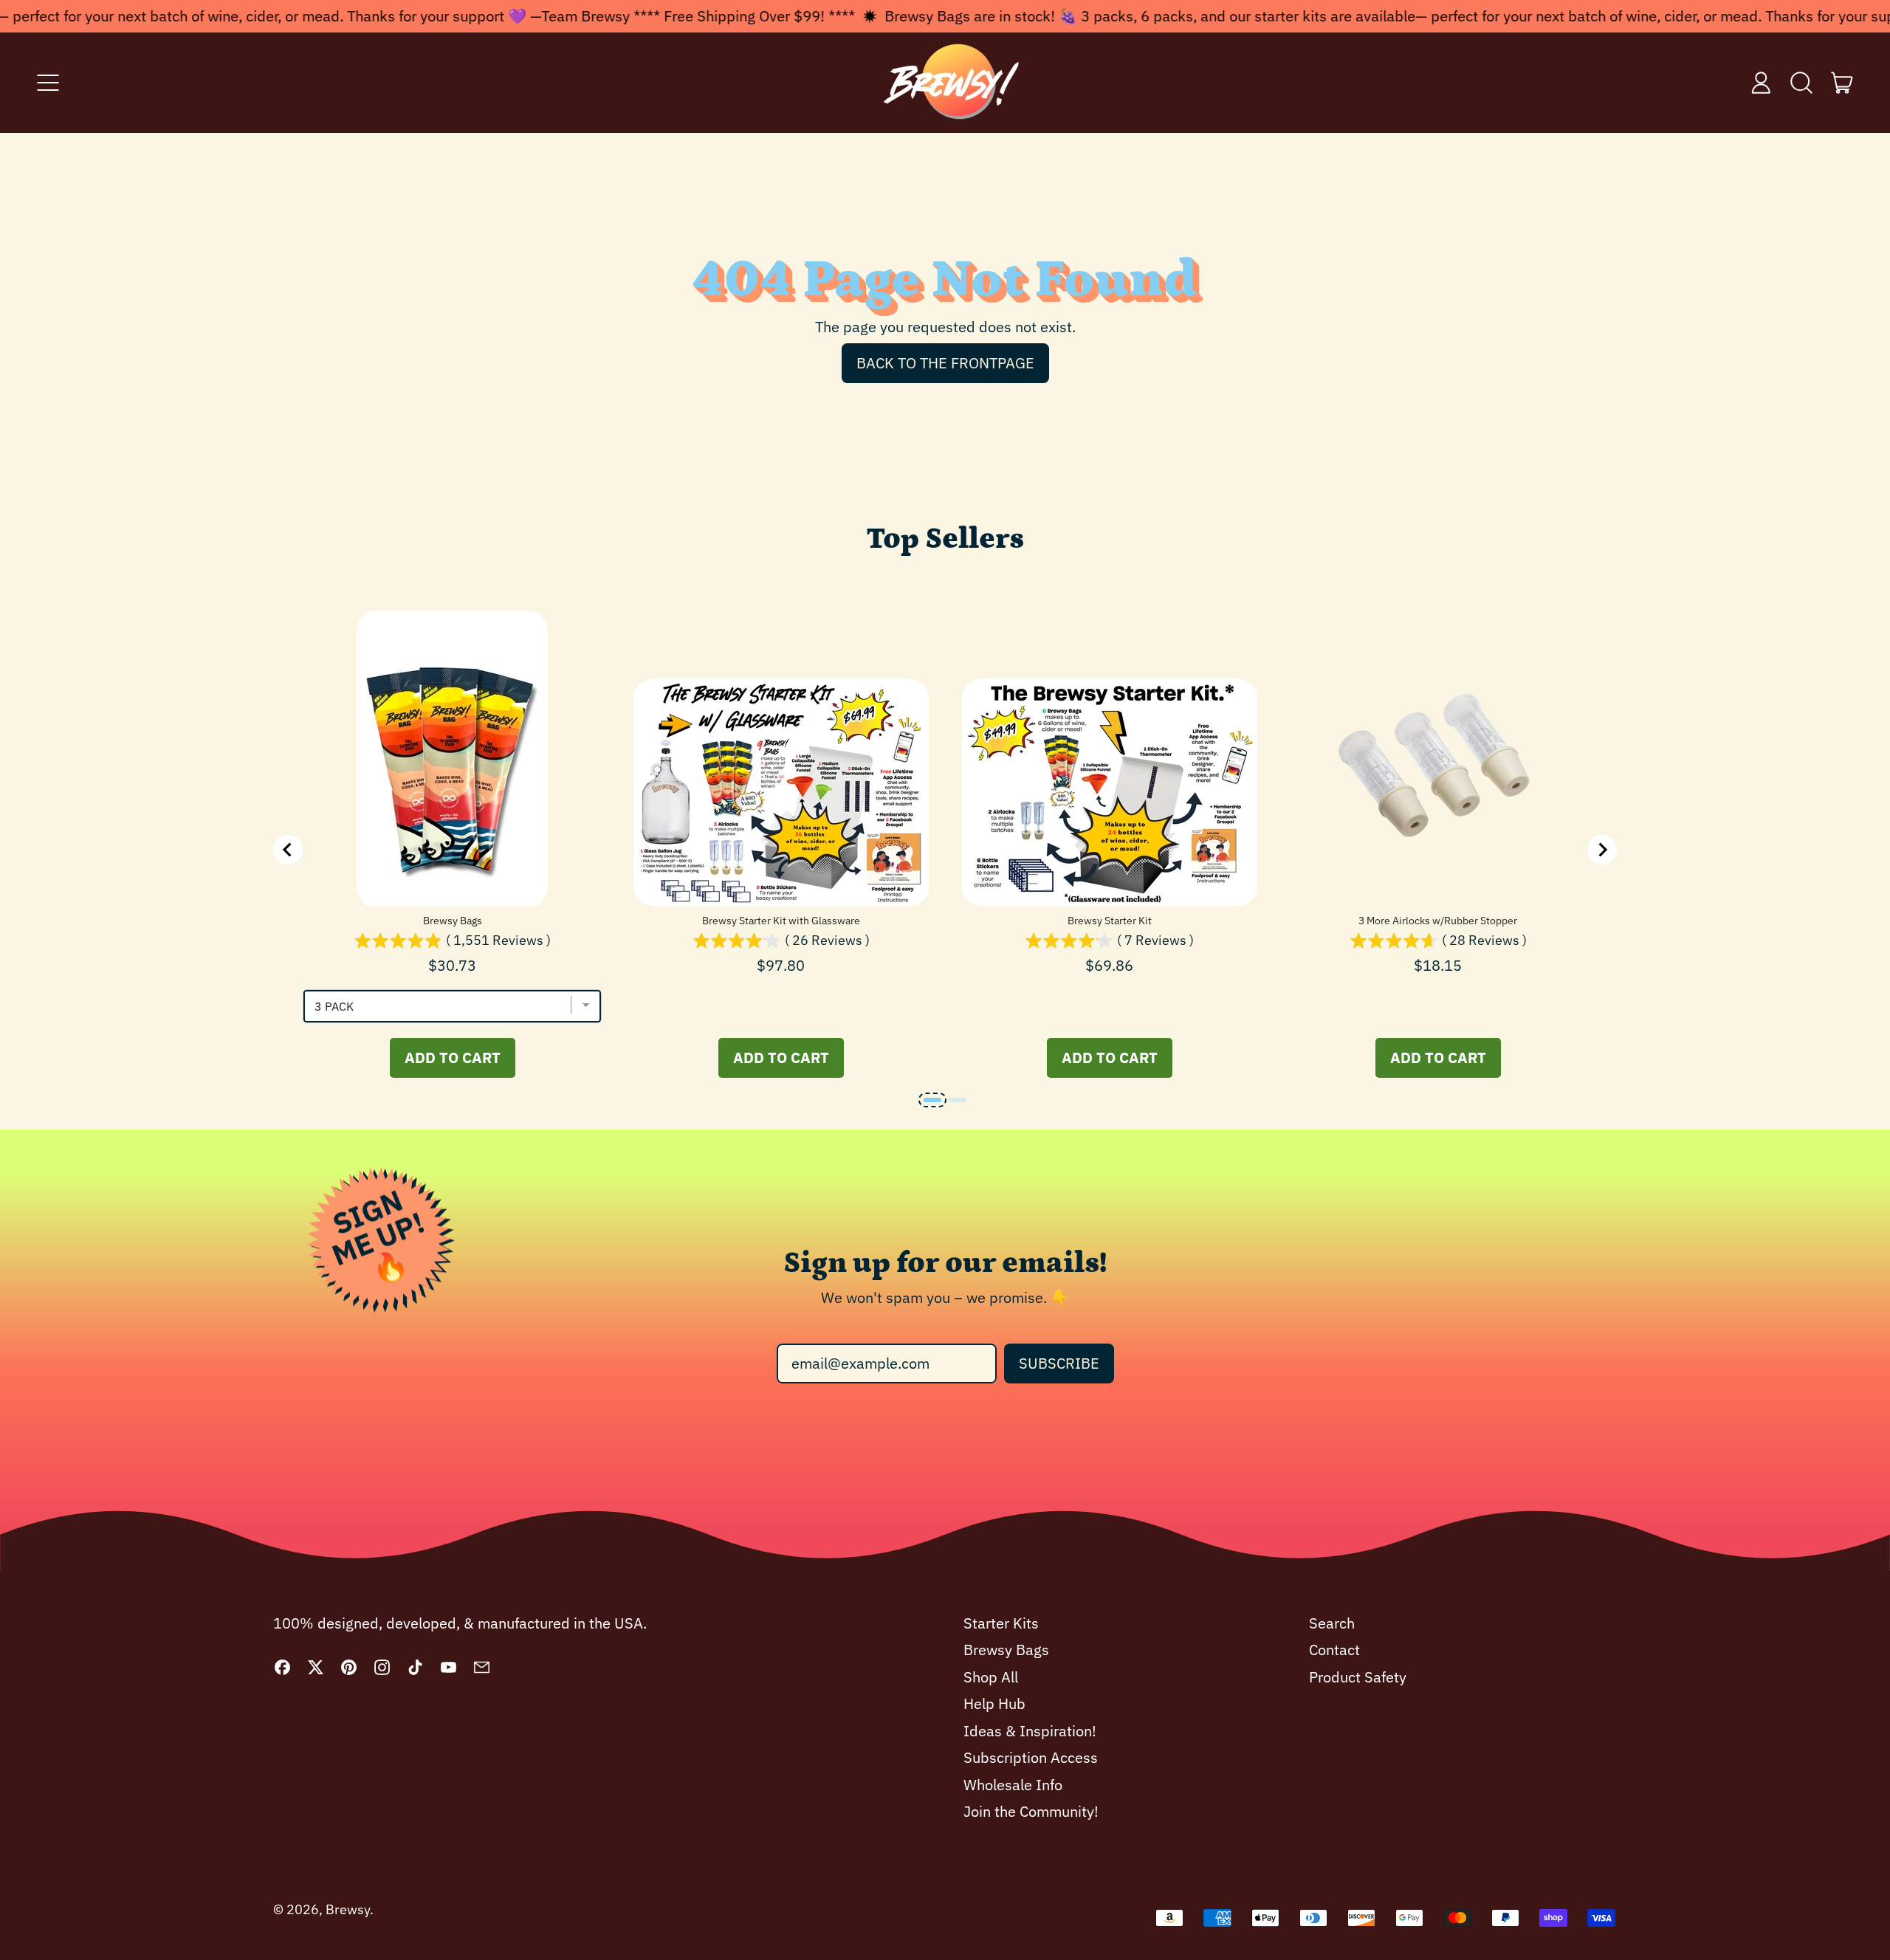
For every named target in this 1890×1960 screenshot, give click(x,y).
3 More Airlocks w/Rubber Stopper (1438, 921)
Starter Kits (1001, 1623)
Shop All (991, 1677)
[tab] (932, 1100)
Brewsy (348, 1909)
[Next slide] (1602, 850)
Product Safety (1358, 1677)
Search (1332, 1623)
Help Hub (994, 1703)
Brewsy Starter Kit (1110, 921)
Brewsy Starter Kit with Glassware (781, 921)
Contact (1334, 1650)
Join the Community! (1031, 1811)
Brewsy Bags (453, 921)
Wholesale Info (1013, 1785)
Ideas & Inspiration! (1030, 1731)
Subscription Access (1031, 1757)
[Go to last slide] (288, 850)
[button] (1802, 83)
